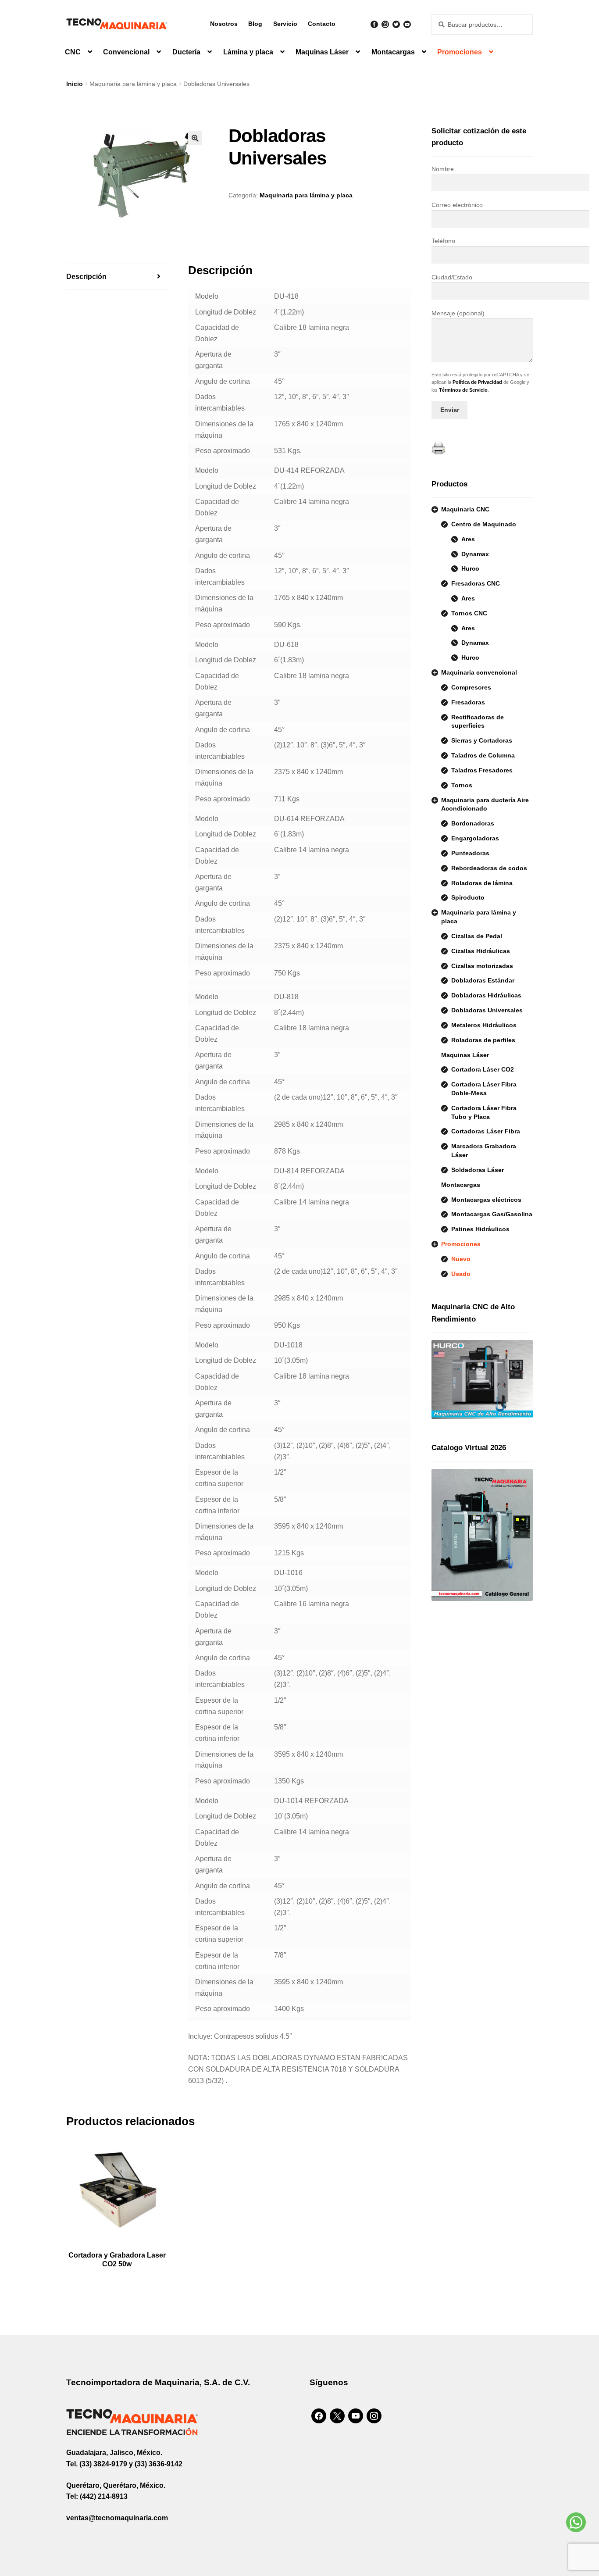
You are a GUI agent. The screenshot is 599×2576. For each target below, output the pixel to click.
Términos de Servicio (463, 390)
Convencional (126, 52)
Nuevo (461, 1259)
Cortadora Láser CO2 (483, 1069)
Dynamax (475, 554)
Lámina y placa (248, 52)
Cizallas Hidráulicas (481, 951)
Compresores (471, 687)
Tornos (462, 785)
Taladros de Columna (483, 755)
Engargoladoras (475, 838)
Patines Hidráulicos (480, 1229)
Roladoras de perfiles (483, 1040)
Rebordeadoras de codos (489, 868)
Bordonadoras (473, 823)
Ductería (186, 52)
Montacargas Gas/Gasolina (492, 1214)
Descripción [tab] (86, 277)
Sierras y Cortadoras (482, 740)
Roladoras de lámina (482, 883)
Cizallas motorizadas (482, 966)
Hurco (470, 568)
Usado (461, 1274)
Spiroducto (468, 897)
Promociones (460, 52)
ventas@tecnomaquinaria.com (117, 2518)
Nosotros (224, 24)
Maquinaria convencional (479, 672)
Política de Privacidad (477, 382)
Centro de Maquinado (484, 524)
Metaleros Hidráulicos (484, 1025)
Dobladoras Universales (487, 1010)
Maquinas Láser (322, 52)
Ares (468, 539)
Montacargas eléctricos (486, 1200)
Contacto (322, 24)
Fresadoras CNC (476, 583)
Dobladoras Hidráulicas (486, 995)
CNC (73, 52)
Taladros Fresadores (482, 770)
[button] (195, 138)
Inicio (75, 84)
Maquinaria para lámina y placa (133, 84)
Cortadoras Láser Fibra (486, 1131)
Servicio (285, 24)
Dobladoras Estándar (483, 980)
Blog (255, 24)
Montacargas (393, 52)
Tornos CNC (469, 613)
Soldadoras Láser (478, 1170)
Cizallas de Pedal (477, 936)
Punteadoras (470, 853)
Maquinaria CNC (465, 509)
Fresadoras (468, 702)
